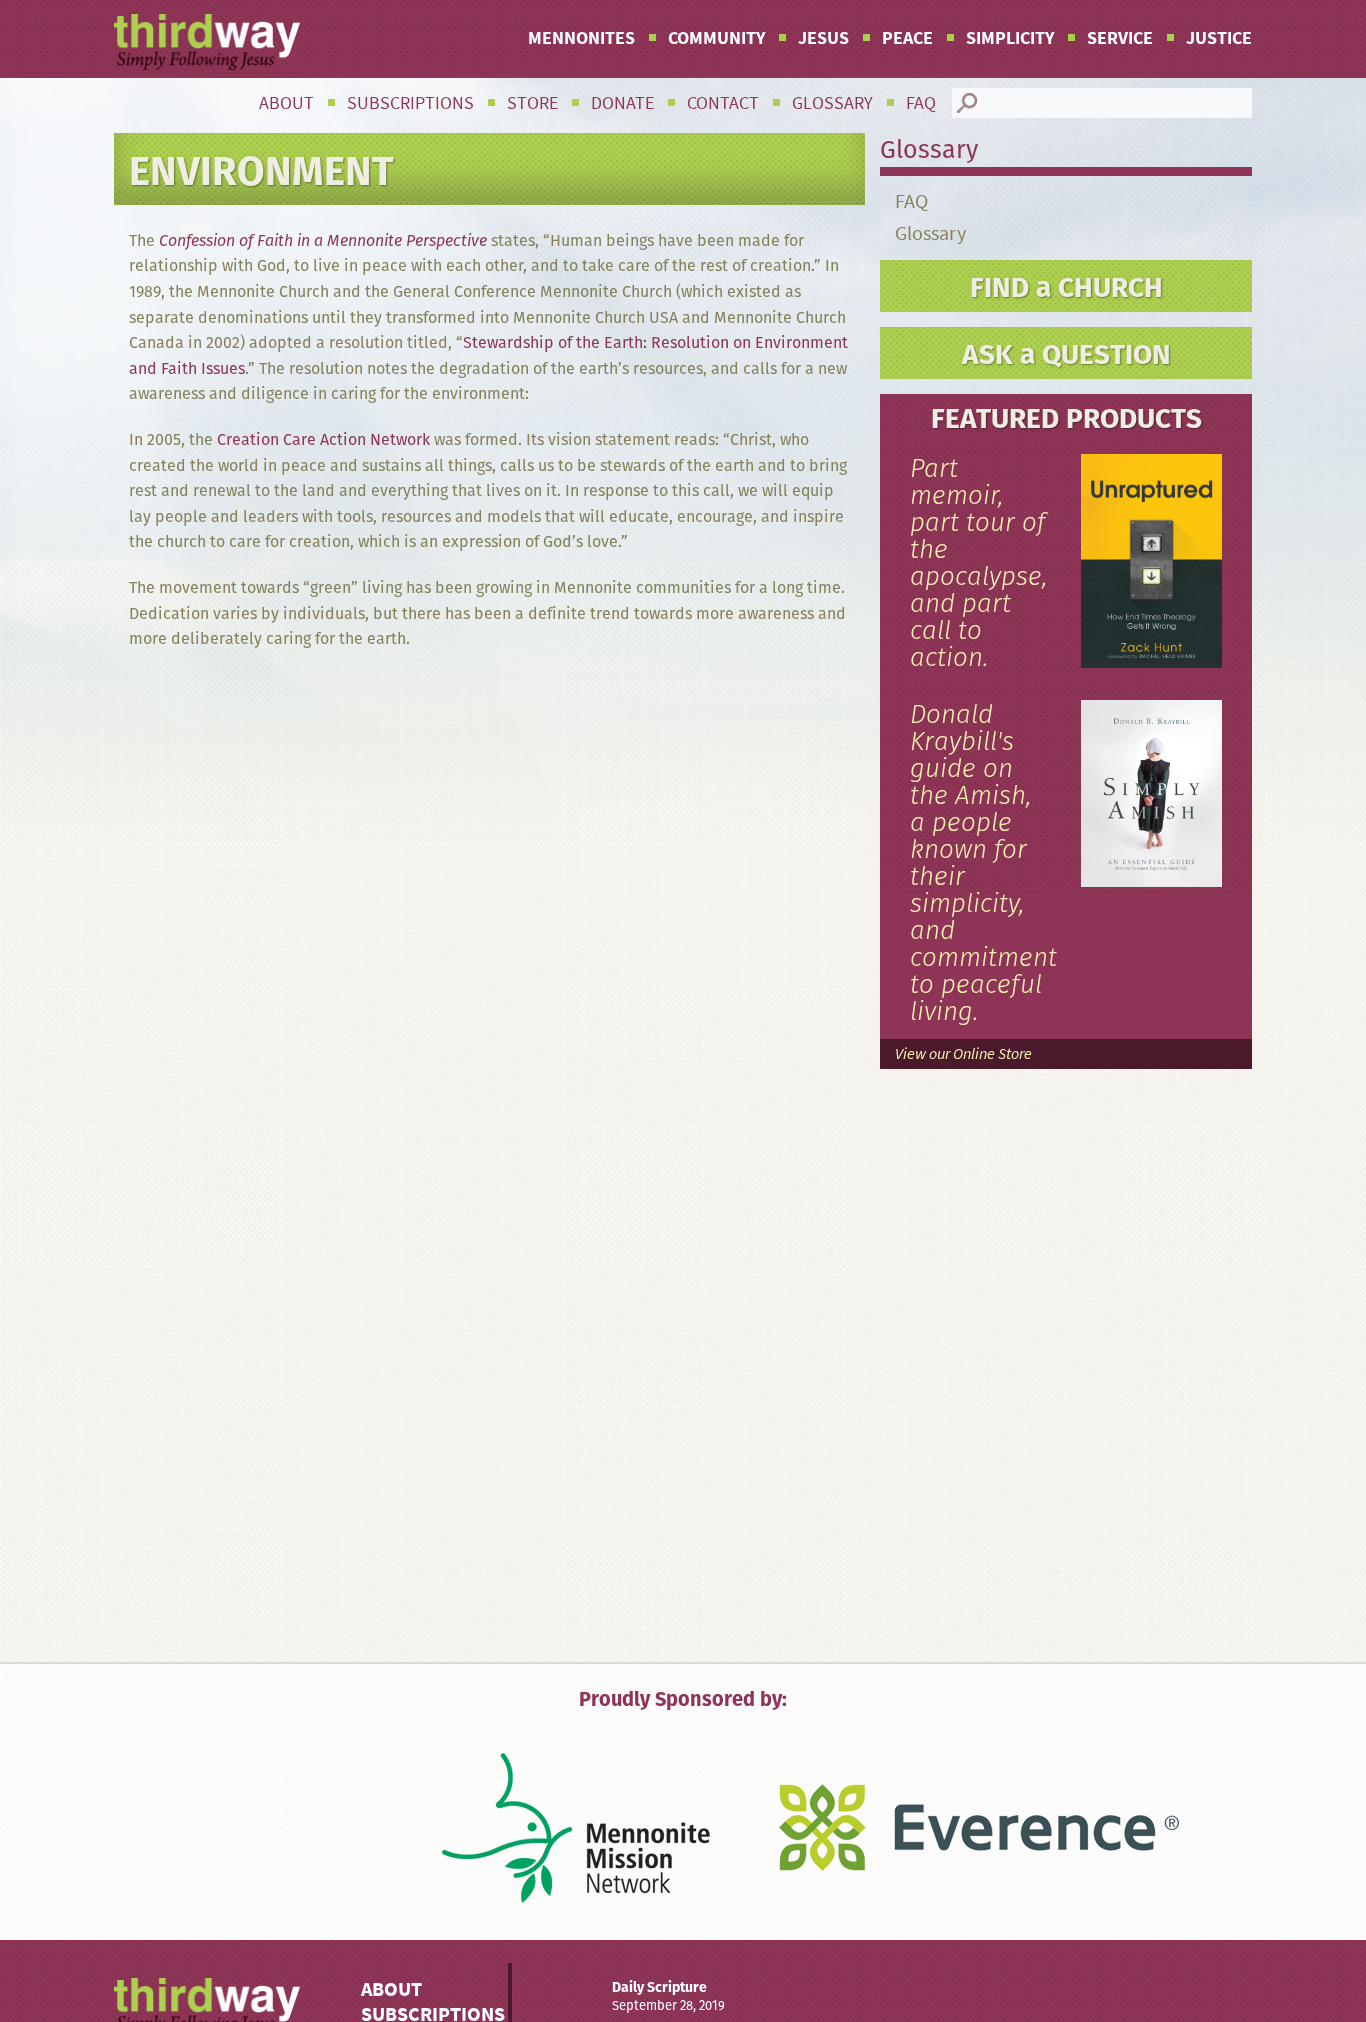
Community (716, 38)
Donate (622, 103)
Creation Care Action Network (323, 439)
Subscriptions (410, 103)
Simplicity (1010, 38)
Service (1120, 38)
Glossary (832, 103)
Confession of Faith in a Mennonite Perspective (323, 240)
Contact (723, 103)
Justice (1219, 38)
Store (532, 103)
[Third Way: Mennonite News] (207, 42)
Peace (907, 38)
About (286, 103)
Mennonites (581, 38)
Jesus (823, 38)
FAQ (921, 103)
